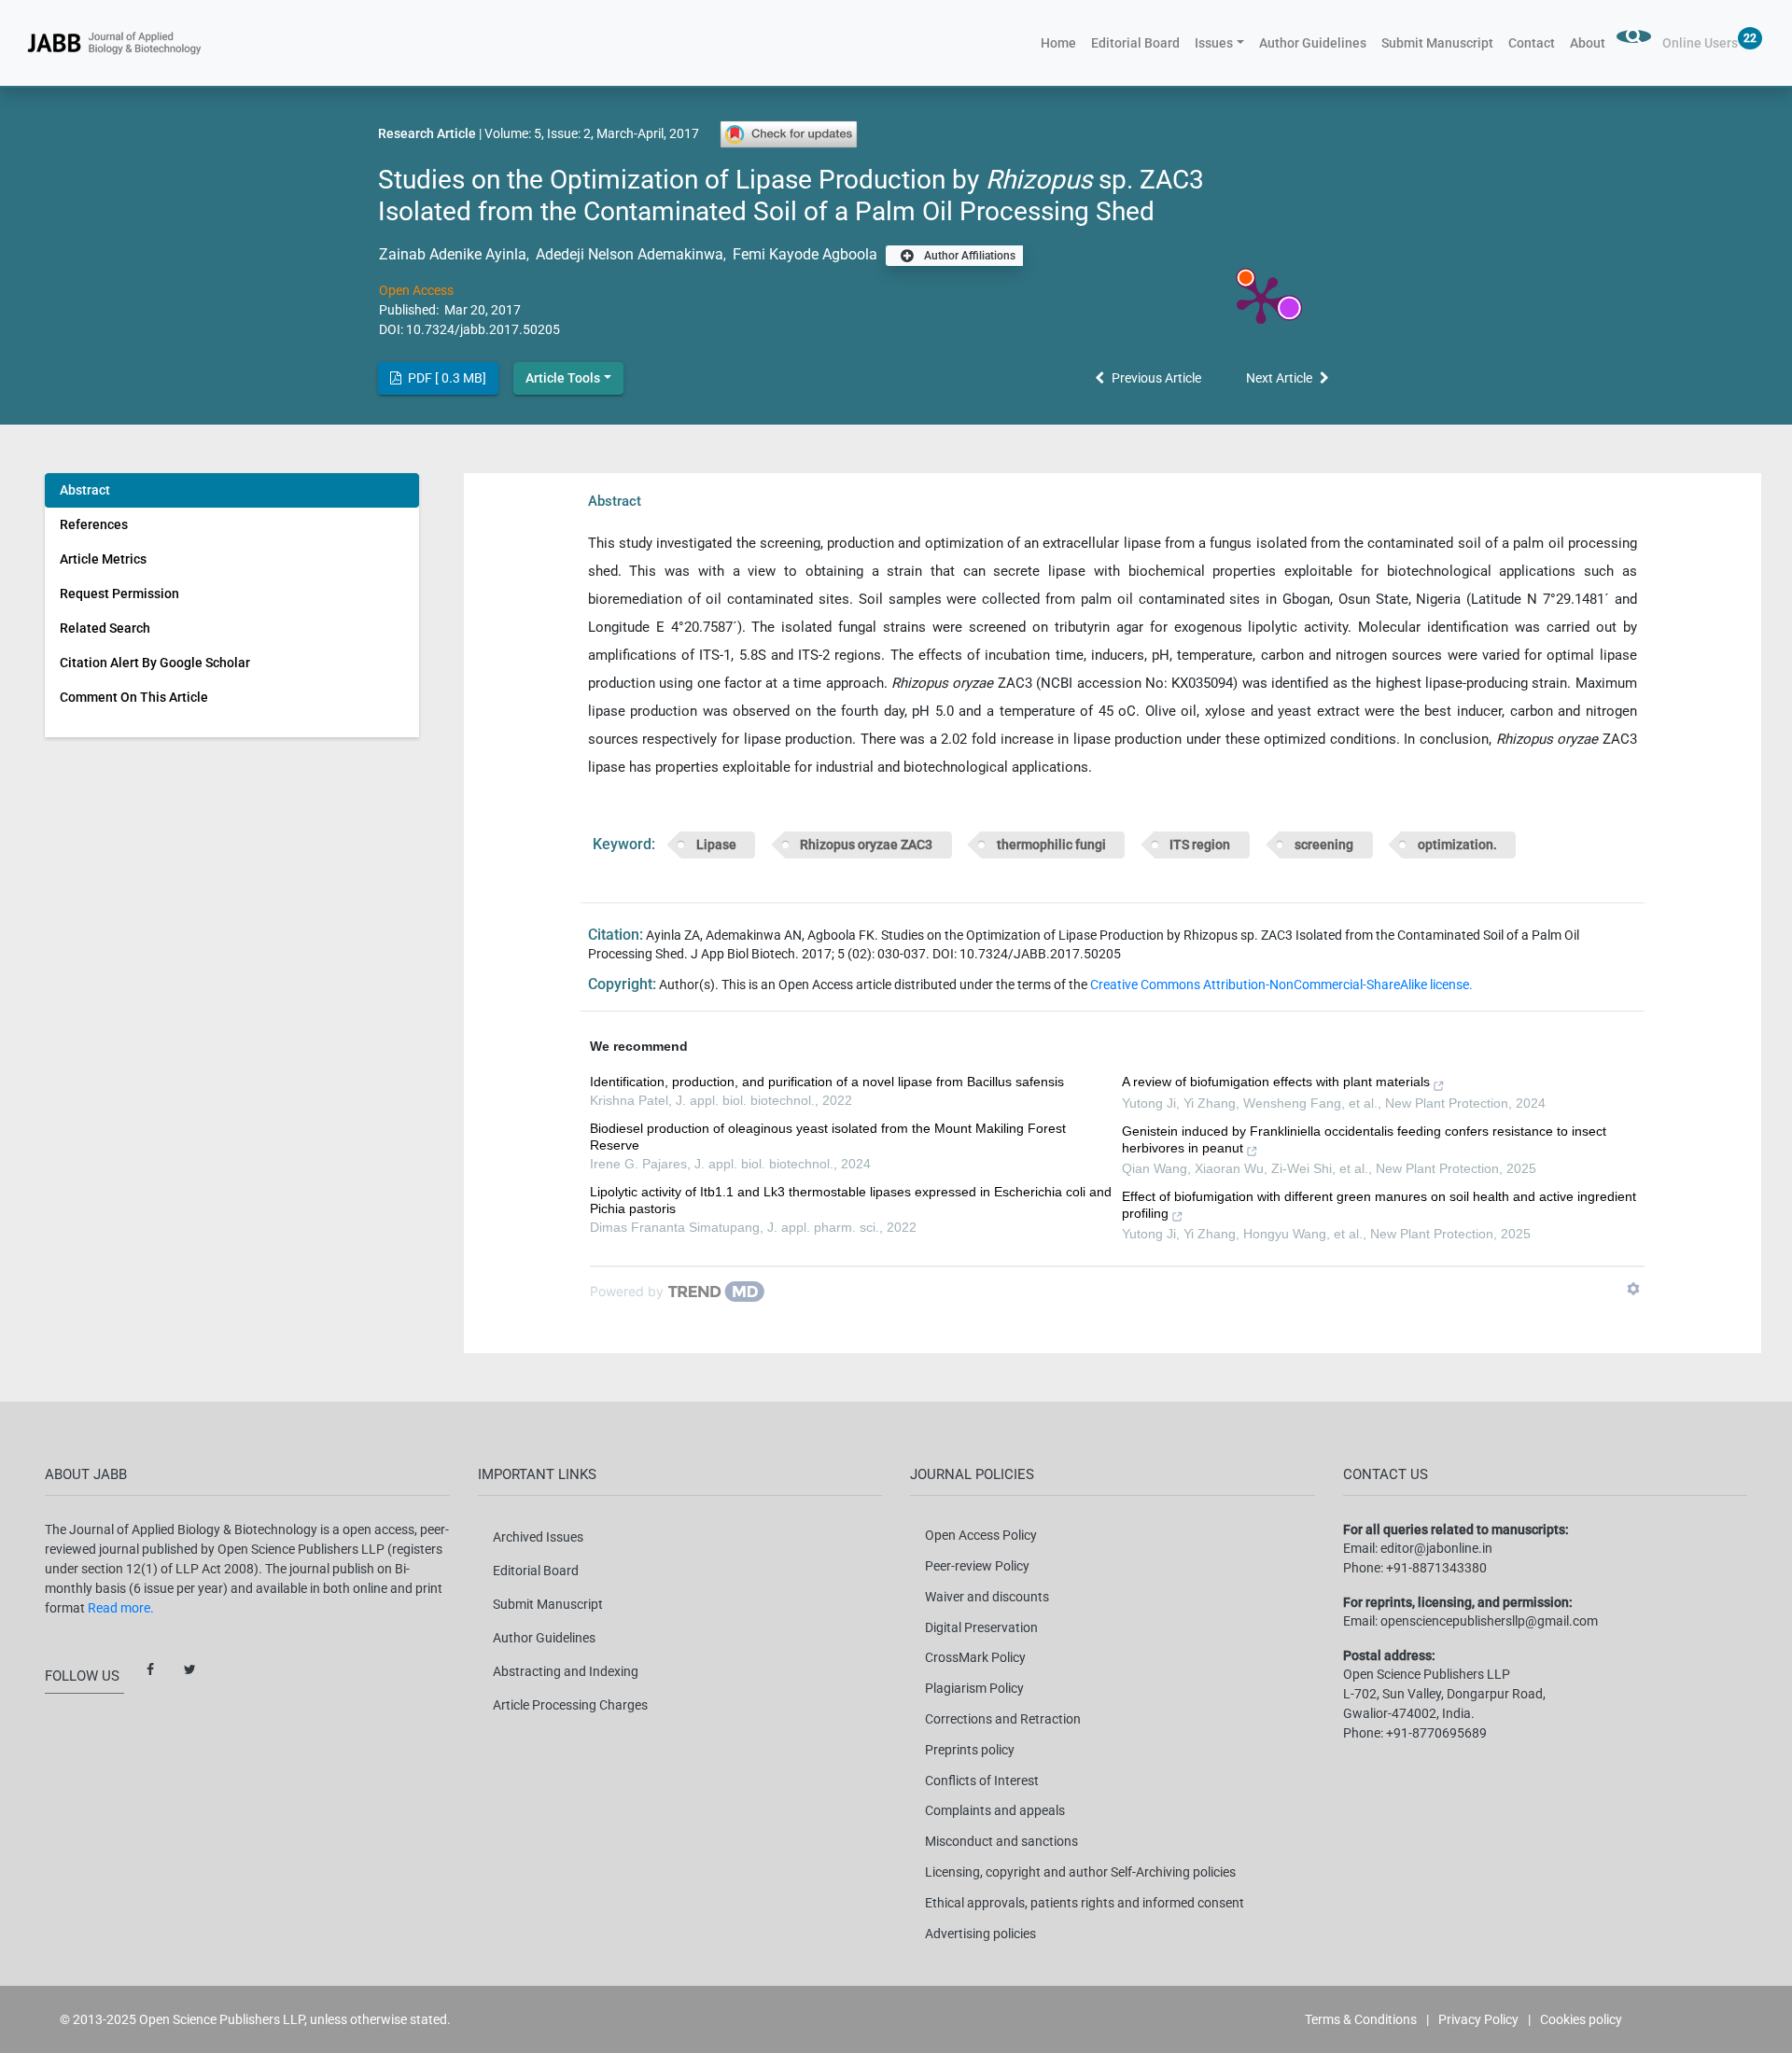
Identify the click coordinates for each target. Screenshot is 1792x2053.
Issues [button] (1214, 43)
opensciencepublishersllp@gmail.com (1489, 1621)
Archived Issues (538, 1537)
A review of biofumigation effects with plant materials (1276, 1082)
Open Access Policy (981, 1535)
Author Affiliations (968, 256)
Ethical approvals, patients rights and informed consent (1085, 1903)
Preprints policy (970, 1750)
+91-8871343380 (1436, 1568)
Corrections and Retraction (1003, 1719)
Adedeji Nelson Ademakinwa (628, 254)
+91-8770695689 (1436, 1733)
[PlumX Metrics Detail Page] (1261, 299)
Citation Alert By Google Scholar (155, 663)
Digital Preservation (981, 1627)
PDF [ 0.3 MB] (446, 378)
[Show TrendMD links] (1633, 1289)
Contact (1532, 43)
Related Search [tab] (105, 628)
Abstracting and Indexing (566, 1671)
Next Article (1279, 378)
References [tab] (94, 524)
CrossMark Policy (975, 1657)
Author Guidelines (1313, 43)
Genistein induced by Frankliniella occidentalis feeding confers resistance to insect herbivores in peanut (1364, 1139)
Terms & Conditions (1361, 2019)
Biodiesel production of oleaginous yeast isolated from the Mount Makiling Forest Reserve (828, 1137)
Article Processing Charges (570, 1705)
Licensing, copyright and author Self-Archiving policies (1080, 1872)
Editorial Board (1135, 43)
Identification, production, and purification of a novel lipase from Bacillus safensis (827, 1082)
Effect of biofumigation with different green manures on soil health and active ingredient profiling (1379, 1205)
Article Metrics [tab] (103, 559)
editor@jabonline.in (1436, 1548)
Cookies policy (1581, 2019)
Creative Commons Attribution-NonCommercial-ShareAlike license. (1281, 985)
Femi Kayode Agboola (803, 254)
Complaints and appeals (995, 1810)
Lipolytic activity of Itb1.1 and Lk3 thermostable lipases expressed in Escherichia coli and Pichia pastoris (851, 1200)
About (1588, 43)
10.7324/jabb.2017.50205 (483, 329)
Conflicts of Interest (982, 1781)
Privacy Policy (1478, 2019)
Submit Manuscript (1437, 43)
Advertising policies (980, 1934)
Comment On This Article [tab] (134, 697)
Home (1062, 42)
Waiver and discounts (987, 1597)
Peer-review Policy (977, 1566)
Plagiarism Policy (974, 1688)
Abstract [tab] (85, 490)
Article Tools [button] (563, 378)
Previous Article (1156, 378)
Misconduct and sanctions (1001, 1841)
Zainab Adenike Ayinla (453, 254)
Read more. (121, 1608)
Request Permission (119, 594)
